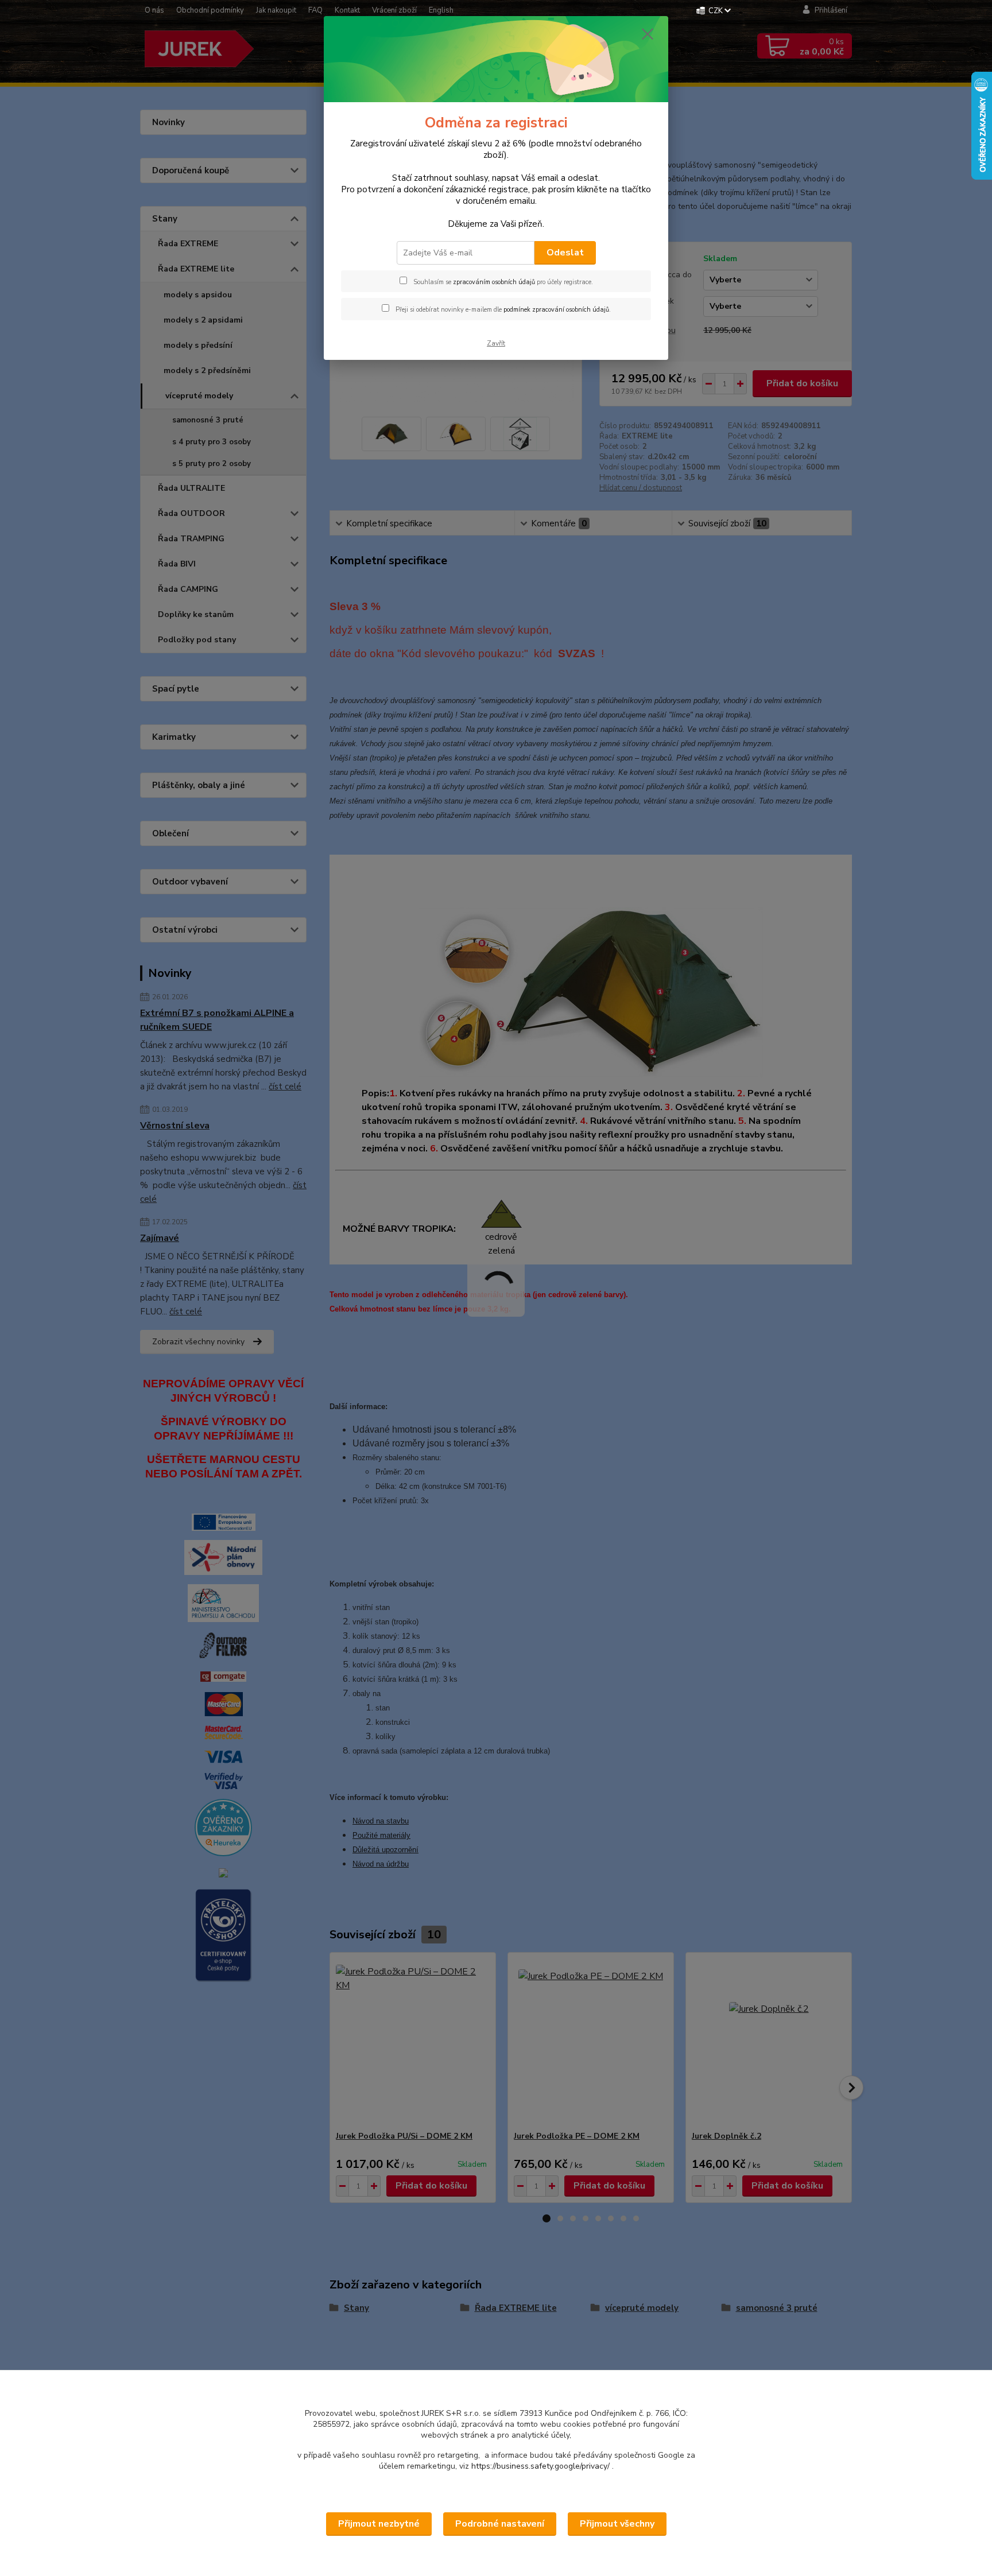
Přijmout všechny (617, 2524)
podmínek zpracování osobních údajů (556, 310)
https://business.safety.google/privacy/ (540, 2466)
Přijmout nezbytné (379, 2524)
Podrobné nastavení (500, 2524)
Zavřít (496, 343)
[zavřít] (648, 34)
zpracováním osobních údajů (494, 282)
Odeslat (565, 253)
